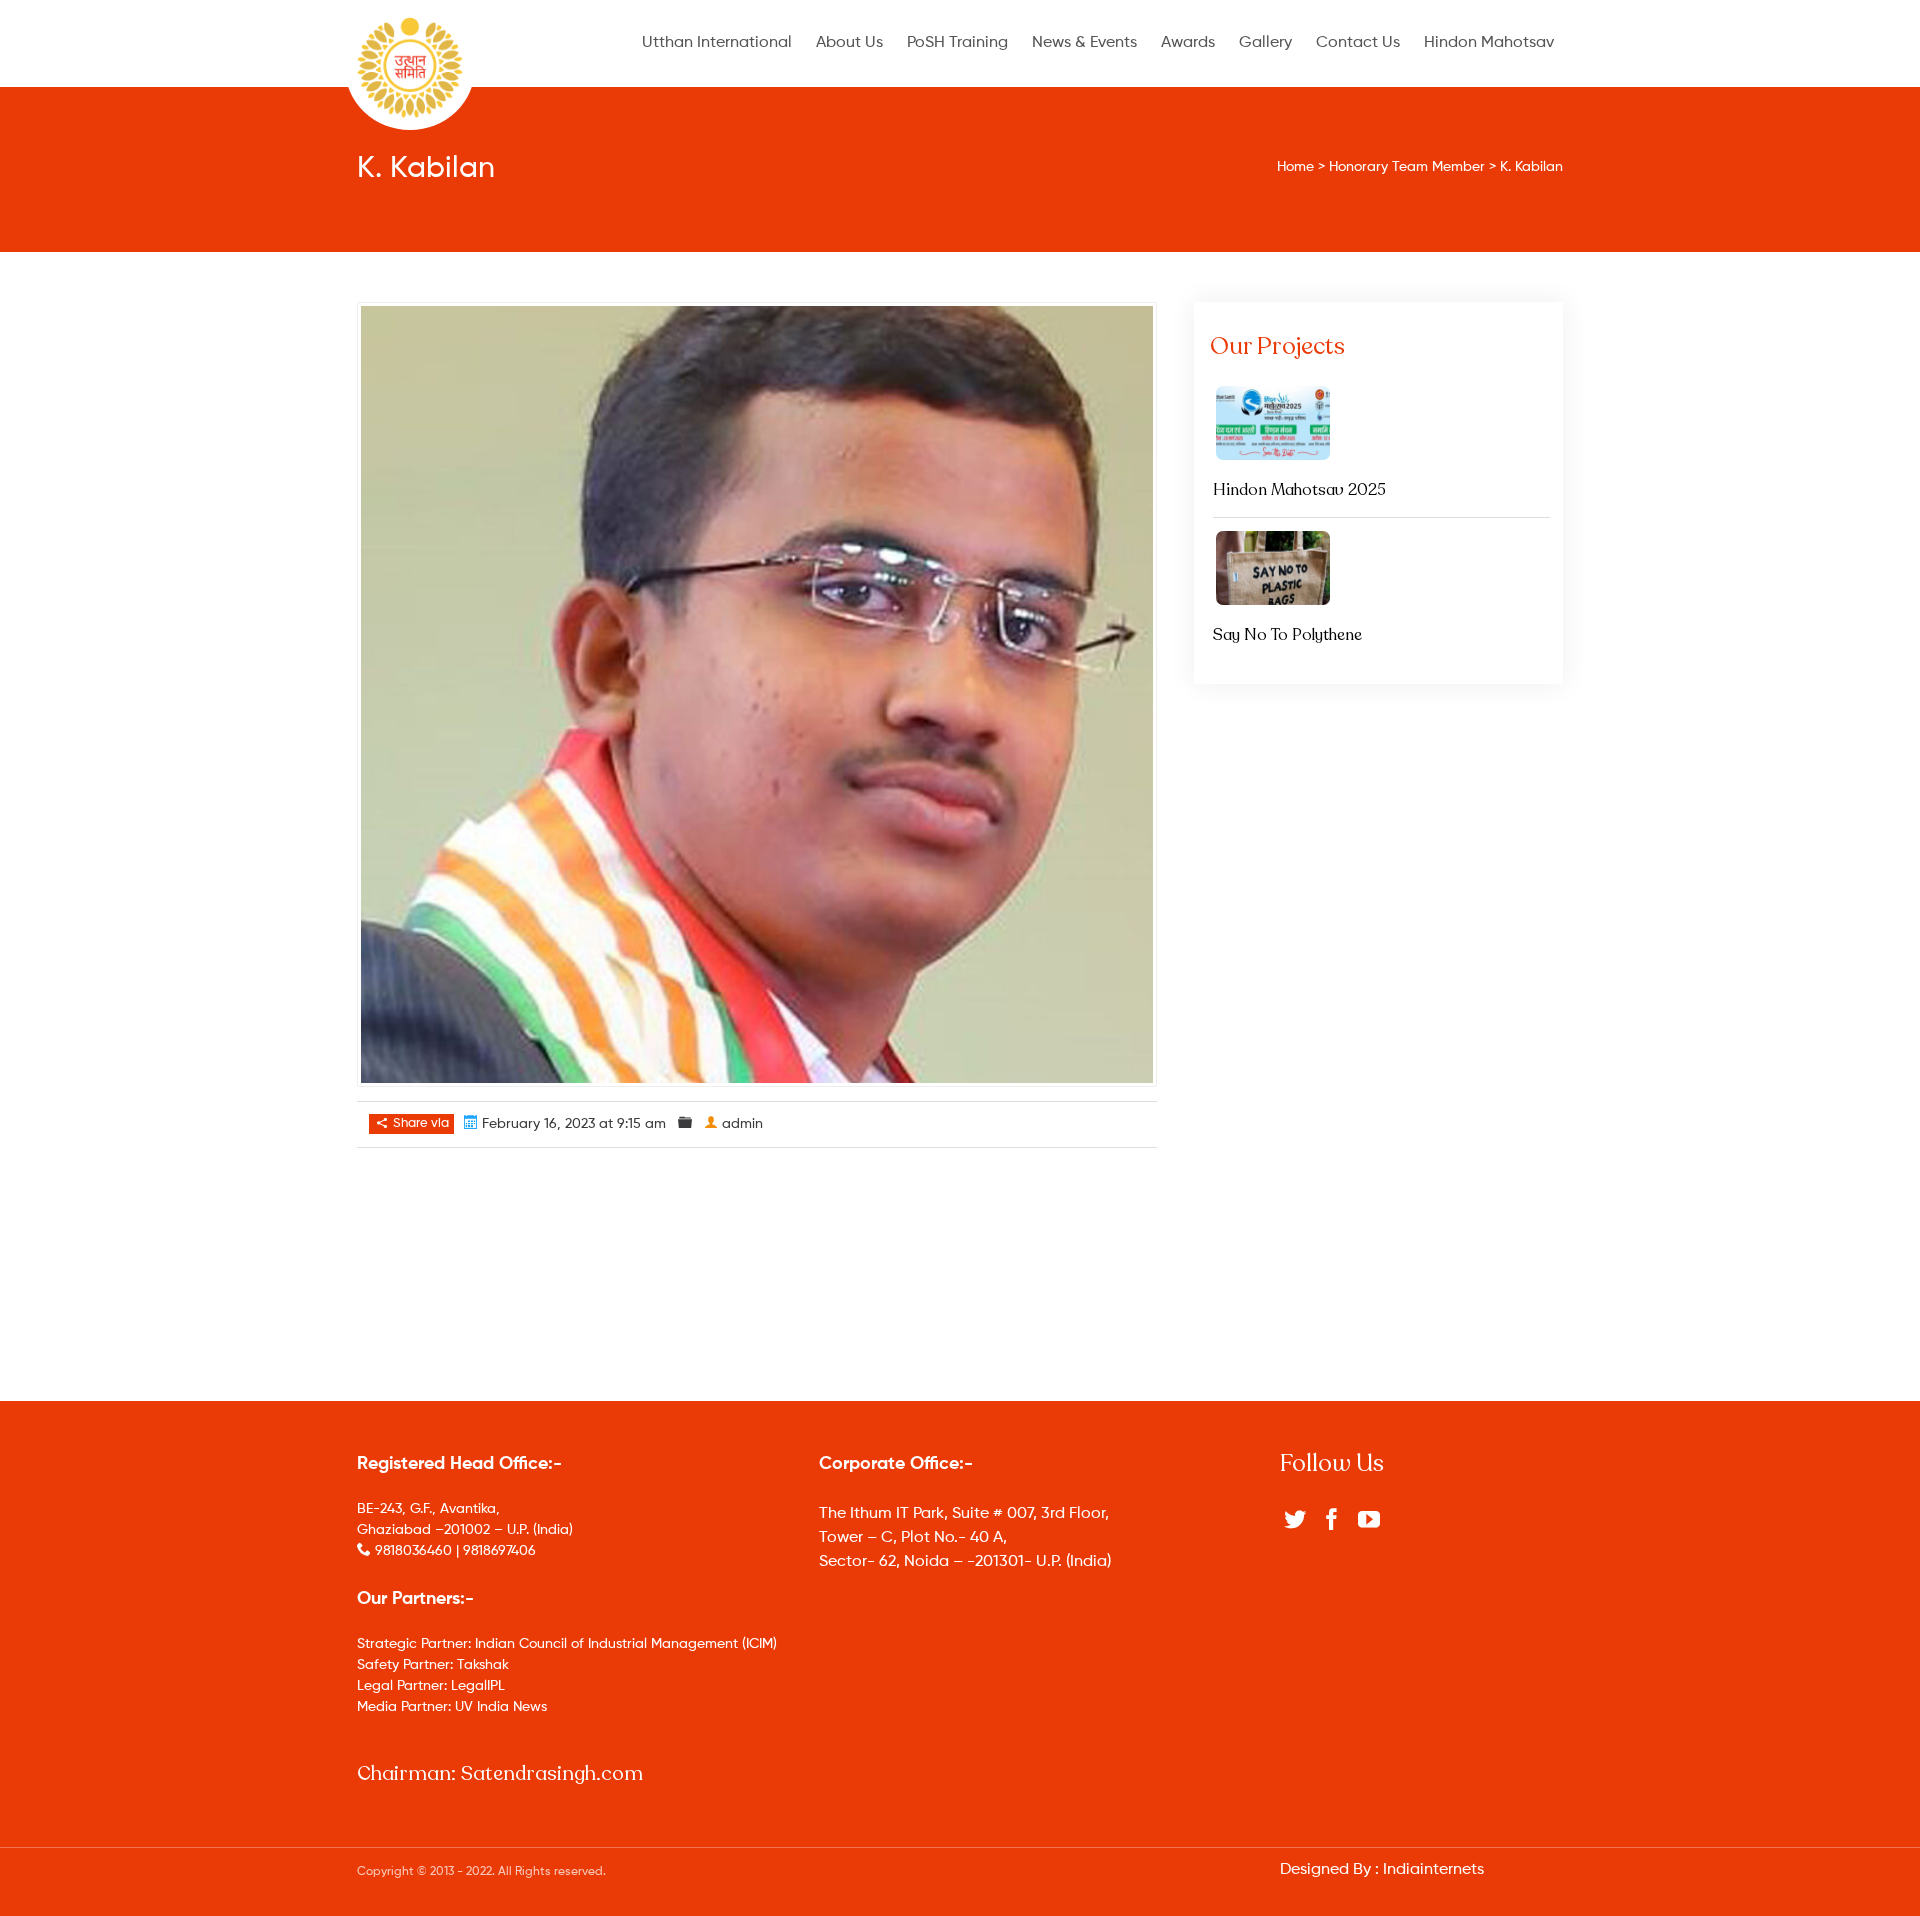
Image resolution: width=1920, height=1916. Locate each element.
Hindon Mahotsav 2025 (1299, 490)
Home (1295, 167)
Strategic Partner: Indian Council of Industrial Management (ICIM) (567, 1644)
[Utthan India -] (410, 67)
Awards (1188, 43)
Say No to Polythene (1287, 635)
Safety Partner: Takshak (433, 1665)
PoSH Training (957, 43)
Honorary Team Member (1407, 167)
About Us (849, 43)
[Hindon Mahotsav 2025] (1381, 423)
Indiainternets (1433, 1870)
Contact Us (1358, 43)
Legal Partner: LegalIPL (431, 1686)
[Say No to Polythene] (1381, 568)
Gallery (1265, 43)
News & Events (1084, 43)
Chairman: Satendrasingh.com (500, 1773)
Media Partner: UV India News (452, 1707)
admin (742, 1124)
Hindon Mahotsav (1489, 43)
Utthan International (717, 43)
